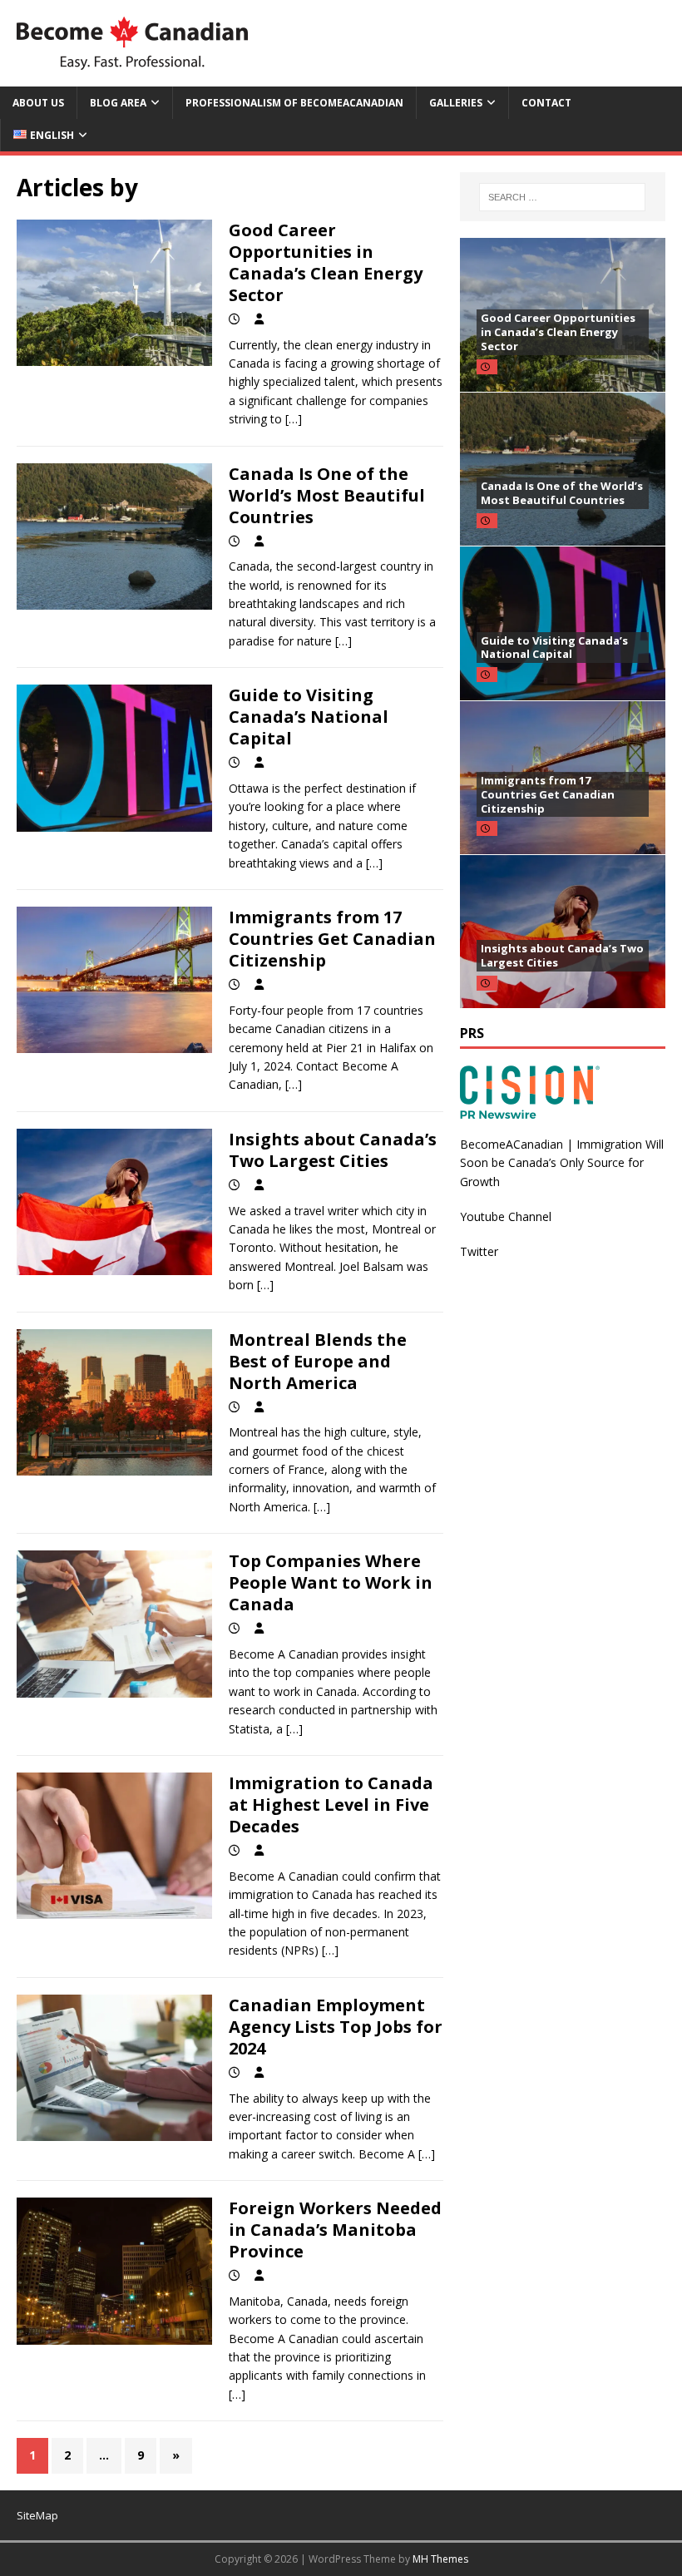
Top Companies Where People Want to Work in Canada (331, 1582)
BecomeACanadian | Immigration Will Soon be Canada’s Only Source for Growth (562, 1163)
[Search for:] (562, 197)
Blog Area (118, 103)
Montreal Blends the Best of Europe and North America (318, 1361)
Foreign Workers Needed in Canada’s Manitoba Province (335, 2230)
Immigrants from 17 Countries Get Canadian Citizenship (332, 939)
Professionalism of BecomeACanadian (294, 103)
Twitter (479, 1251)
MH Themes (440, 2559)
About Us (38, 103)
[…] (294, 419)
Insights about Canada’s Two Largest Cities (333, 1150)
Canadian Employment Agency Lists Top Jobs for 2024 (336, 2027)
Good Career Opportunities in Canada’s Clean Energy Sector (326, 262)
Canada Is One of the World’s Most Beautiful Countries (327, 495)
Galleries (456, 103)
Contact (546, 103)
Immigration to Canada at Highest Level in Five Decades (331, 1805)
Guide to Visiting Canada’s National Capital (309, 717)
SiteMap (37, 2515)
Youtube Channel (506, 1216)
